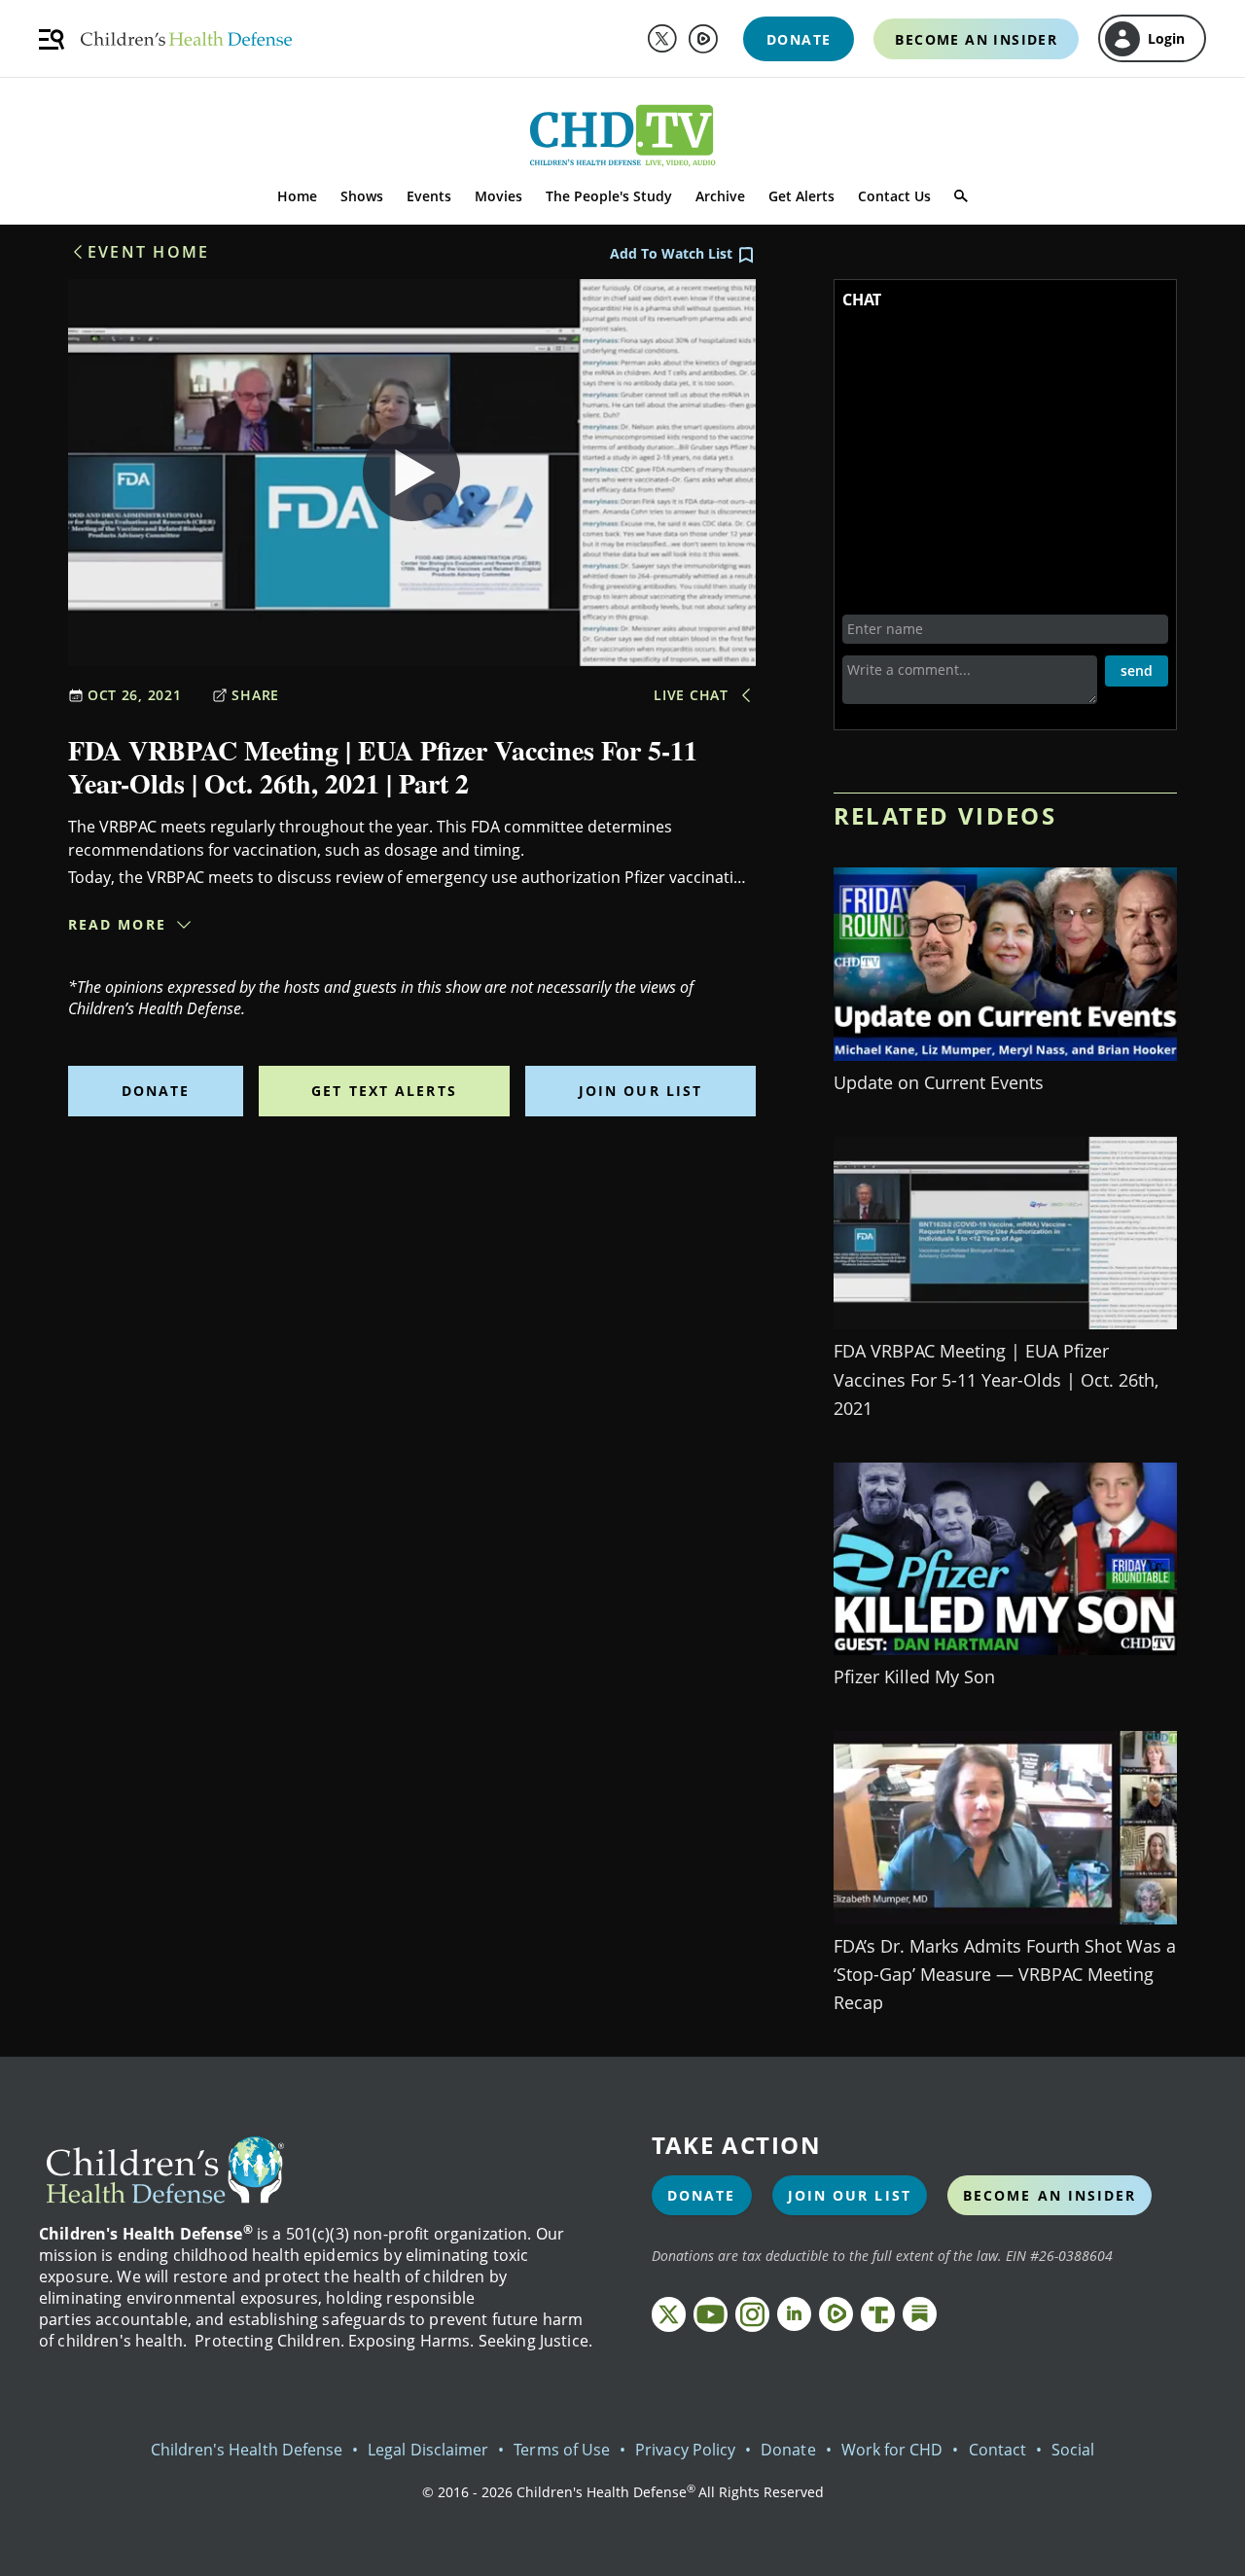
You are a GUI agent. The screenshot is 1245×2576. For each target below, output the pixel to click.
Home (297, 196)
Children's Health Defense (247, 2450)
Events (429, 196)
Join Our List (640, 1091)
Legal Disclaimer (428, 2450)
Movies (498, 196)
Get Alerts (801, 196)
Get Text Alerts (384, 1091)
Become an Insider (1050, 2195)
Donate (156, 1091)
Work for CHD (892, 2450)
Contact (997, 2450)
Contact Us (894, 196)
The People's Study (609, 196)
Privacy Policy (685, 2450)
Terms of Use (562, 2450)
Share (255, 695)
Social (1073, 2450)
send (1137, 670)
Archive (720, 196)
